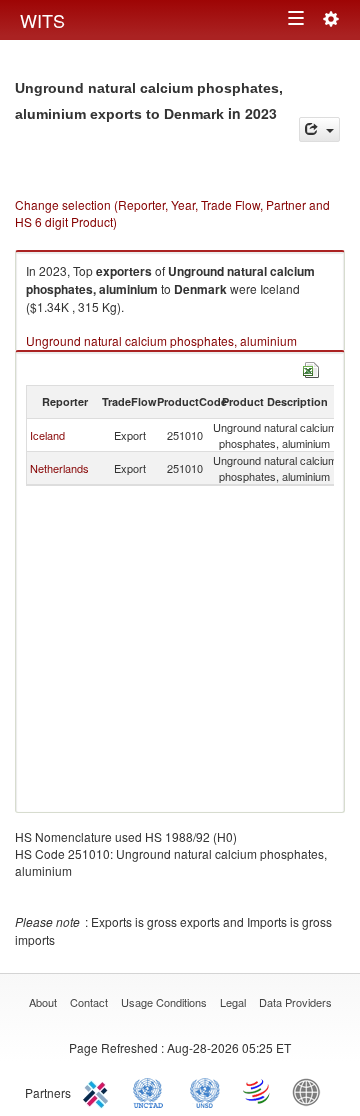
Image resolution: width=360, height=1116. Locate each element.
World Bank (311, 1091)
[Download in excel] (311, 367)
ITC (99, 1091)
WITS (42, 20)
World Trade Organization (258, 1091)
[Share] (319, 129)
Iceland (47, 435)
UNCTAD (152, 1091)
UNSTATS (205, 1091)
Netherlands (59, 468)
